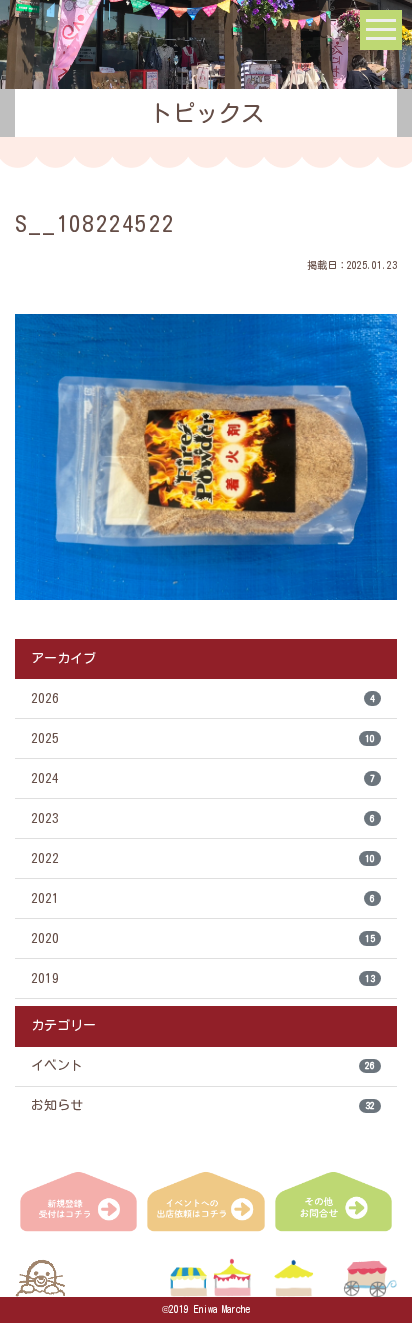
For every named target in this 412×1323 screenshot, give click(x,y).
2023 (203, 818)
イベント (203, 1065)
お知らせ (203, 1105)
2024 (203, 778)
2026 (203, 698)
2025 (203, 738)
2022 (203, 858)
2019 (203, 978)
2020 (203, 938)
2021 (203, 898)
